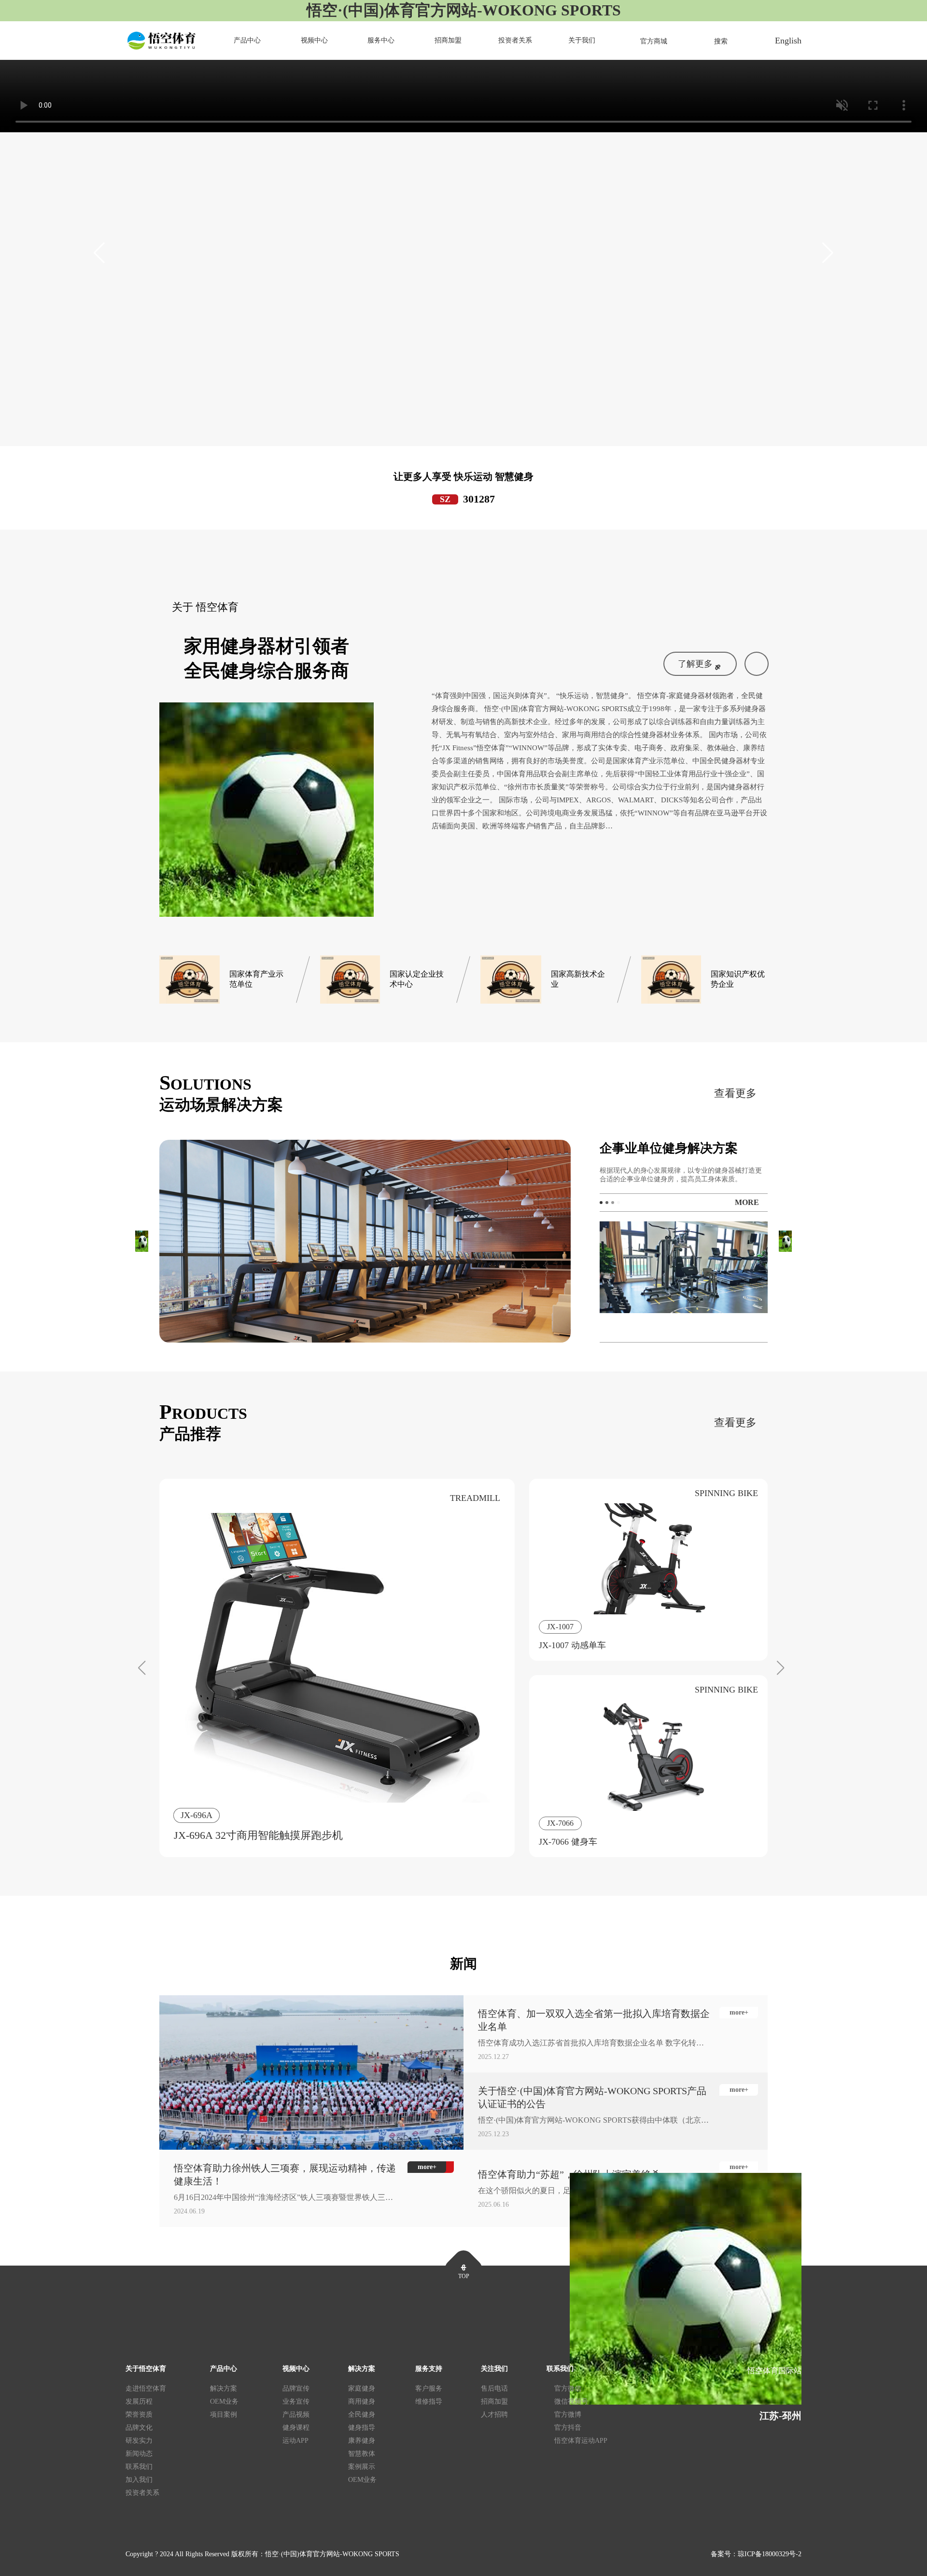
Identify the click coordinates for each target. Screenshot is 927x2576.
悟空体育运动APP (581, 2441)
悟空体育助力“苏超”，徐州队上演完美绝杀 (569, 2174)
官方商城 (654, 41)
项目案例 (224, 2415)
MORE (747, 1202)
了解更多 (695, 664)
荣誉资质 (139, 2415)
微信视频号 (571, 2401)
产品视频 (296, 2415)
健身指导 (362, 2428)
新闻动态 (139, 2454)
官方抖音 (568, 2428)
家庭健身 (362, 2388)
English (788, 41)
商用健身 (362, 2401)
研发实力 (139, 2441)
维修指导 (429, 2401)
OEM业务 (224, 2401)
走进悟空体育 (146, 2388)
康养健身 (362, 2441)
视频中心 (314, 40)
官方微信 (568, 2388)
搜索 (721, 41)
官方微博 (568, 2415)
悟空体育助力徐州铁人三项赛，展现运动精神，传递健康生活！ (285, 2175)
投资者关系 (515, 40)
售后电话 (494, 2388)
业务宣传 (296, 2401)
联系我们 (139, 2467)
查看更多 (735, 1093)
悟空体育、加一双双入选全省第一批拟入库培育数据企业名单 (594, 2020)
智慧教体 (362, 2454)
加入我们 (139, 2480)
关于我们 (582, 40)
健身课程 (296, 2428)
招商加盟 (448, 40)
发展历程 (139, 2401)
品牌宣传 (296, 2388)
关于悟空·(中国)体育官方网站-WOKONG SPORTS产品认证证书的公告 (592, 2097)
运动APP (295, 2441)
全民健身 (362, 2415)
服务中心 (381, 40)
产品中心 (247, 40)
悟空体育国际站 (774, 2371)
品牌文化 (139, 2428)
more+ (739, 2012)
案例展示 (362, 2467)
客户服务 (429, 2388)
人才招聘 (494, 2415)
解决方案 (224, 2388)
